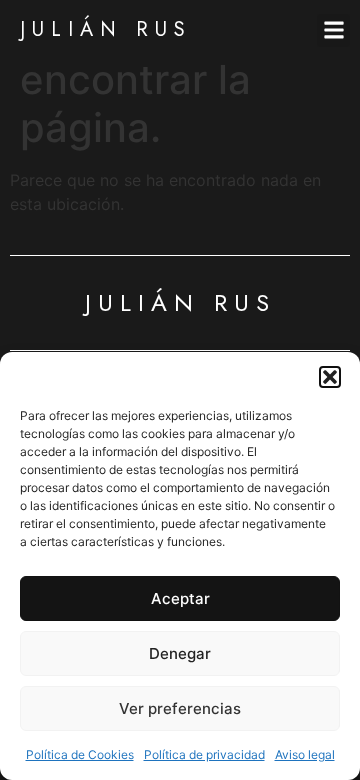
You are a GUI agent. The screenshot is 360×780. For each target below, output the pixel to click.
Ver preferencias (180, 708)
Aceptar (180, 598)
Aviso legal (305, 754)
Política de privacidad (204, 754)
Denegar (180, 653)
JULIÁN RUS (106, 29)
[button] (330, 377)
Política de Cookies (80, 754)
